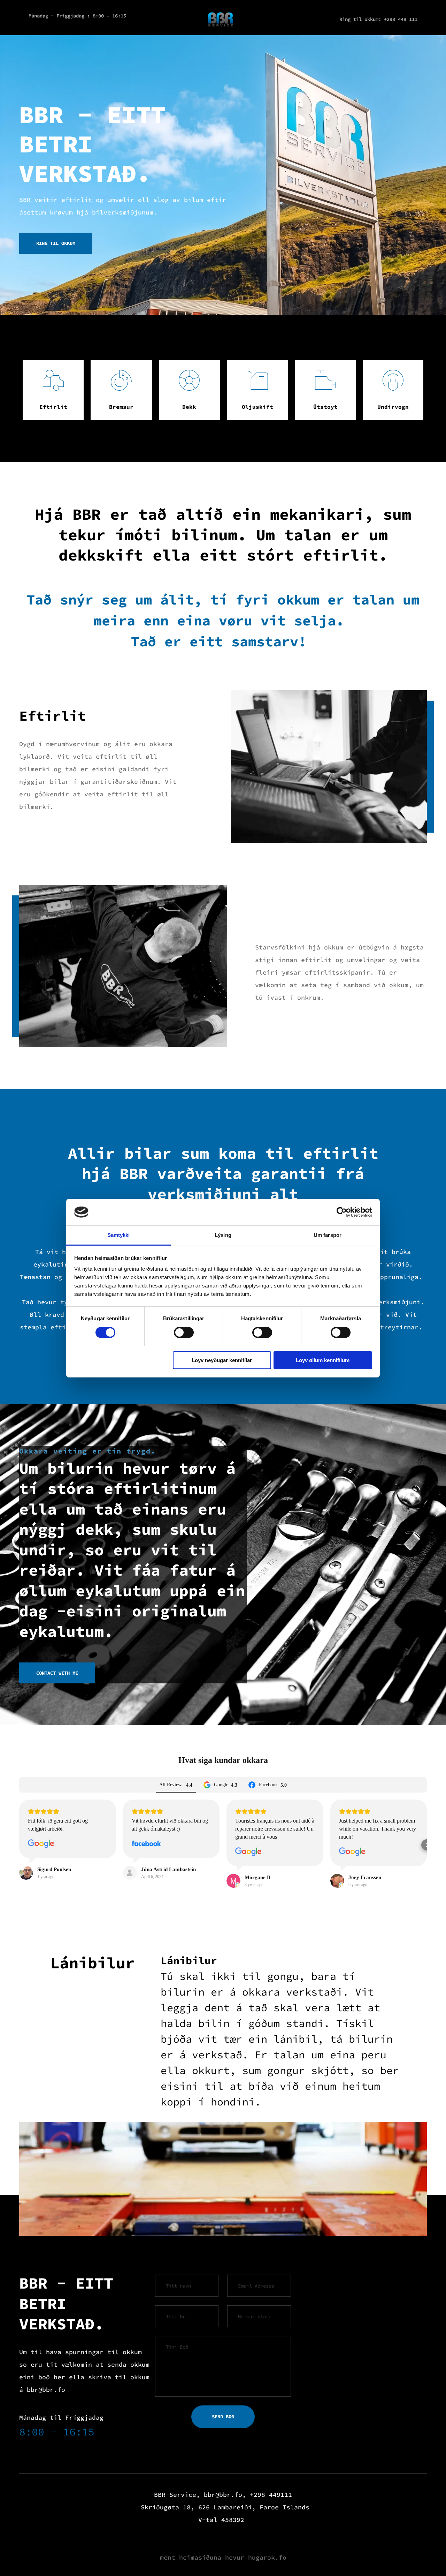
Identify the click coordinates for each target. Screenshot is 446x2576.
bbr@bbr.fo (46, 2390)
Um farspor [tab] (328, 1235)
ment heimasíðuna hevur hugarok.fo (223, 2557)
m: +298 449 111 (397, 19)
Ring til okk (356, 19)
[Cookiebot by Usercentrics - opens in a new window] (342, 1212)
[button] (19, 1845)
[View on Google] (41, 1844)
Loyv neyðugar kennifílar (222, 1360)
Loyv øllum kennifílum (323, 1360)
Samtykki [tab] (119, 1235)
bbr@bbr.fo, (225, 2495)
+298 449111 (271, 2495)
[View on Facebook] (146, 1844)
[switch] (184, 1332)
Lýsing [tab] (223, 1235)
